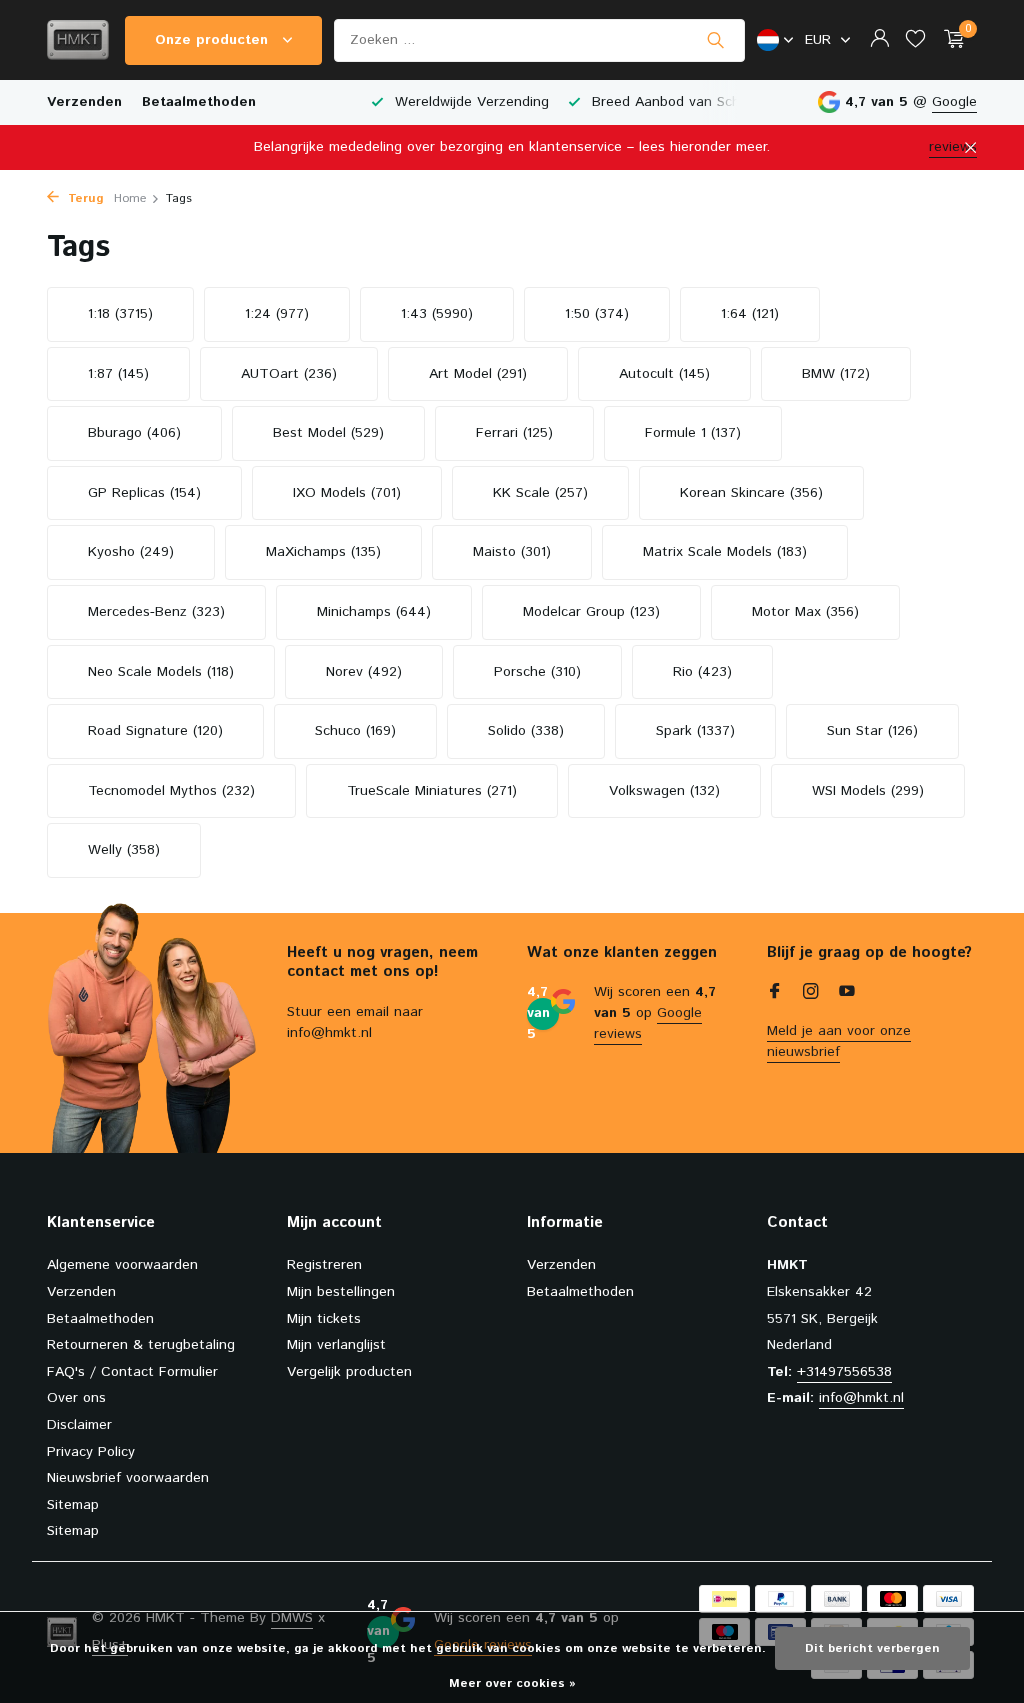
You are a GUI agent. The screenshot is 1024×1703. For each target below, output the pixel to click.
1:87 (118, 374)
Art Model (478, 374)
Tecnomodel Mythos (171, 791)
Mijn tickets (324, 1319)
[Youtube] (847, 994)
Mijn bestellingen (341, 1292)
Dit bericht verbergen (872, 1648)
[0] (949, 40)
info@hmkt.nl (861, 1398)
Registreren (324, 1265)
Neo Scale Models (161, 672)
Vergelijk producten (349, 1372)
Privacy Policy (91, 1452)
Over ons (76, 1398)
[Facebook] (775, 994)
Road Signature (155, 731)
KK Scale (540, 493)
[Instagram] (811, 994)
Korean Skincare (751, 493)
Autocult (664, 374)
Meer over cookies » (512, 1683)
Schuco (355, 731)
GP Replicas (144, 493)
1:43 (437, 314)
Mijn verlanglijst (336, 1345)
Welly (124, 850)
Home (130, 198)
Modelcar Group (591, 612)
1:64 (750, 314)
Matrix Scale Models (725, 552)
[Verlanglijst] (915, 40)
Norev (364, 672)
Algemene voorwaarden (122, 1265)
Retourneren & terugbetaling (141, 1345)
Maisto (512, 552)
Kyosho (131, 552)
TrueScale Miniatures (432, 791)
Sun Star (872, 731)
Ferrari (514, 433)
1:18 (120, 314)
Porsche (537, 672)
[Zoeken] (715, 40)
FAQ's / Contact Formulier (132, 1372)
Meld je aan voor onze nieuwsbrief (839, 1041)
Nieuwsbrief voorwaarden (128, 1478)
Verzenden (84, 102)
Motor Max (805, 612)
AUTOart (289, 374)
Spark (695, 731)
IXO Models (347, 493)
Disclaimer (79, 1425)
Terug (84, 198)
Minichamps (374, 612)
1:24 (277, 314)
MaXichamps (323, 552)
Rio (702, 672)
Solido (526, 731)
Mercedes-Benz (156, 612)
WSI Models (868, 791)
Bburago (134, 433)
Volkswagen (664, 791)
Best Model (328, 433)
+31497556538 (844, 1372)
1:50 (597, 314)
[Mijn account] (879, 40)
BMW (836, 374)
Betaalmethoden (199, 102)
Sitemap (73, 1505)
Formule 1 (693, 433)
